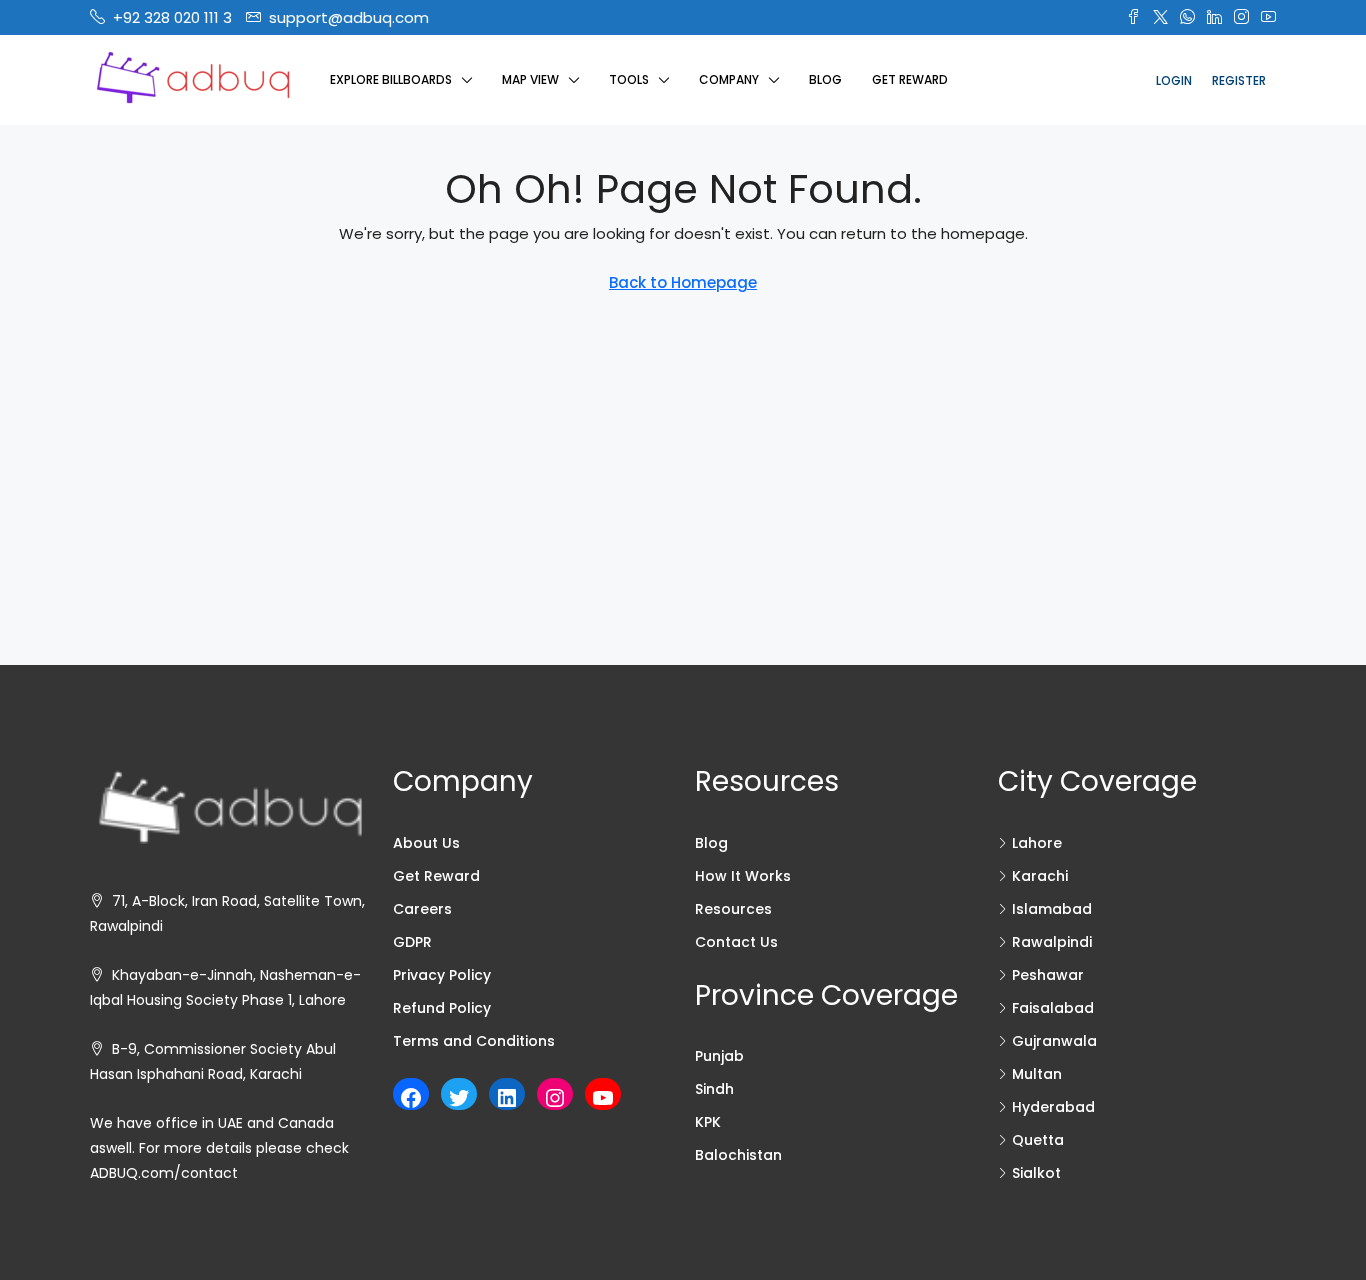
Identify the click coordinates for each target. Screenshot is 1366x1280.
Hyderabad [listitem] (1053, 1107)
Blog (825, 79)
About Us (426, 843)
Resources (733, 909)
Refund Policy (442, 1008)
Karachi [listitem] (1040, 876)
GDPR (412, 942)
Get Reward (910, 79)
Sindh (714, 1089)
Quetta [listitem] (1038, 1140)
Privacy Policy (442, 975)
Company (729, 79)
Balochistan (738, 1155)
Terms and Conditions (474, 1041)
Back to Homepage (683, 282)
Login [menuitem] (1174, 80)
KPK (708, 1122)
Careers (422, 909)
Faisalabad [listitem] (1053, 1008)
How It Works (743, 876)
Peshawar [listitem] (1048, 975)
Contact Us (736, 942)
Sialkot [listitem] (1036, 1173)
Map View (530, 79)
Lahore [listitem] (1037, 843)
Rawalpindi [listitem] (1052, 942)
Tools (629, 79)
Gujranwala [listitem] (1054, 1041)
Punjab (719, 1056)
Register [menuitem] (1239, 80)
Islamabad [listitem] (1052, 909)
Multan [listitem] (1037, 1074)
